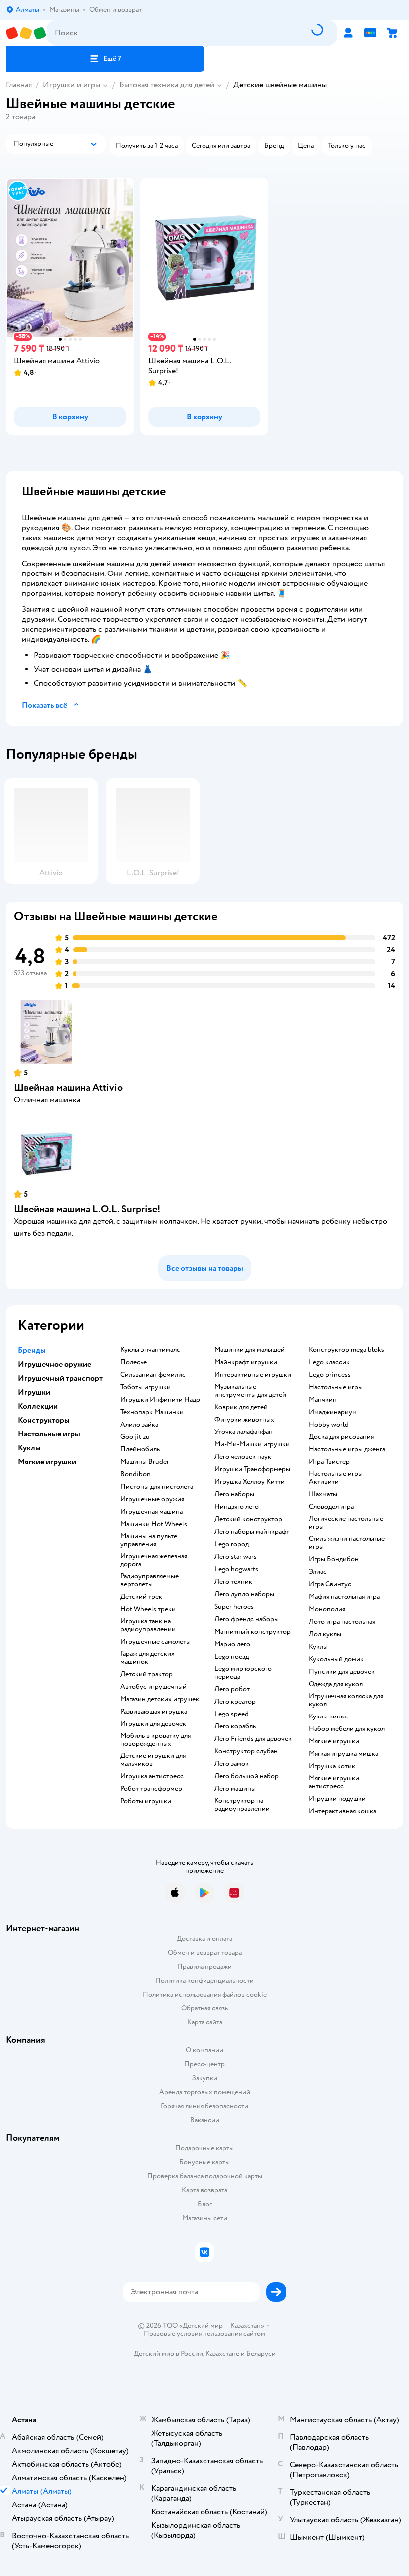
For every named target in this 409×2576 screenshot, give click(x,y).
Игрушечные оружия (152, 1499)
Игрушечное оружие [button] (55, 1364)
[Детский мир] (26, 33)
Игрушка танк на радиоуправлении (148, 1625)
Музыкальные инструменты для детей (250, 1391)
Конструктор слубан (246, 1751)
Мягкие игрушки (334, 1741)
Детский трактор (146, 1674)
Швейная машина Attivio (68, 1087)
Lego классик (329, 1362)
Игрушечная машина (151, 1512)
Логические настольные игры (346, 1523)
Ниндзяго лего (237, 1507)
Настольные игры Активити (336, 1478)
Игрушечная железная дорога (154, 1560)
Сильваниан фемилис (153, 1375)
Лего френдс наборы (247, 1619)
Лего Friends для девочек (253, 1739)
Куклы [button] (29, 1448)
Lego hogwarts (236, 1569)
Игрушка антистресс (152, 1776)
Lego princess (330, 1375)
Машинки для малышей (250, 1350)
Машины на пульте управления (149, 1540)
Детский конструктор (248, 1519)
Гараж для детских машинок (147, 1658)
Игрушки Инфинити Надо (160, 1400)
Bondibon (135, 1474)
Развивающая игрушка (154, 1712)
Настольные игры (336, 1387)
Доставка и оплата (204, 1938)
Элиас (318, 1572)
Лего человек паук (243, 1457)
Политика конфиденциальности (204, 1980)
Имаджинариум (333, 1412)
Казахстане (222, 2354)
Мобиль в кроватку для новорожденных (155, 1740)
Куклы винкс (328, 1717)
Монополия (327, 1609)
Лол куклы (325, 1634)
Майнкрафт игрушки (246, 1362)
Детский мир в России (168, 2354)
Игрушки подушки (337, 1799)
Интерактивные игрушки (253, 1375)
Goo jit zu (135, 1437)
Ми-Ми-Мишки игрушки (252, 1444)
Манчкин (323, 1400)
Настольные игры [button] (49, 1434)
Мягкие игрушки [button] (47, 1462)
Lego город (232, 1544)
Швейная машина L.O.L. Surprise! (87, 1209)
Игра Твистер (329, 1462)
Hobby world (329, 1425)
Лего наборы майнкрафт (252, 1532)
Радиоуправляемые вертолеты (149, 1580)
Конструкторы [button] (44, 1420)
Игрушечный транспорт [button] (60, 1378)
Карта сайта (205, 2022)
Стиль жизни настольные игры (347, 1543)
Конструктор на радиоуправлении (242, 1805)
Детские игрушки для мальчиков (153, 1760)
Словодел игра (331, 1507)
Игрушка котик (332, 1766)
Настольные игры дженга (347, 1449)
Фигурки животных (244, 1420)
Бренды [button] (32, 1350)
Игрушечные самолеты (155, 1642)
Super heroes (234, 1607)
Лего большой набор (247, 1776)
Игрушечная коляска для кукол (346, 1700)
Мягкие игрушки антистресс (334, 1782)
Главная (19, 85)
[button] (105, 59)
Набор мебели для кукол (347, 1729)
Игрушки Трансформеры (252, 1469)
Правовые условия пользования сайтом (204, 2334)
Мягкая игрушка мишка (343, 1754)
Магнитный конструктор (253, 1632)
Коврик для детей (241, 1407)
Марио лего (232, 1644)
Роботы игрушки (146, 1801)
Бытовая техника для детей (167, 85)
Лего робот (232, 1689)
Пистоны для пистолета (157, 1487)
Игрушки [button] (34, 1392)
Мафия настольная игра (344, 1597)
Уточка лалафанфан (244, 1432)
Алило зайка (139, 1425)
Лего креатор (235, 1702)
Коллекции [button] (38, 1406)
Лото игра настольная (342, 1622)
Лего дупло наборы (244, 1594)
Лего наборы (234, 1494)
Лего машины (235, 1789)
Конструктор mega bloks (346, 1350)
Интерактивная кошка (342, 1811)
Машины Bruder (145, 1462)
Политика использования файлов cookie (205, 1994)
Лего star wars (236, 1557)
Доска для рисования (341, 1437)
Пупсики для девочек (342, 1672)
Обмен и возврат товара (205, 1952)
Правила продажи (204, 1966)
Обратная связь (204, 2008)
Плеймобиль (140, 1449)
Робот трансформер (151, 1789)
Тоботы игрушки (145, 1387)
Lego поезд (232, 1657)
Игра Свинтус (330, 1584)
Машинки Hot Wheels (154, 1524)
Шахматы (323, 1494)
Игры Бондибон (334, 1559)
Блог (205, 2204)
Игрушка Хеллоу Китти (250, 1482)
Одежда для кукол (336, 1684)
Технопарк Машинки (152, 1412)
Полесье (133, 1362)
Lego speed (232, 1714)
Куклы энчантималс (150, 1350)
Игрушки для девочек (153, 1724)
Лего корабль (235, 1726)
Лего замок (232, 1764)
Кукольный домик (336, 1659)
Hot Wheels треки (148, 1609)
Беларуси (261, 2354)
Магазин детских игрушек (160, 1699)
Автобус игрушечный (153, 1687)
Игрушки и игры (72, 85)
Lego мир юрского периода (243, 1673)
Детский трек (141, 1597)
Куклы (318, 1647)
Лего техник (233, 1582)
